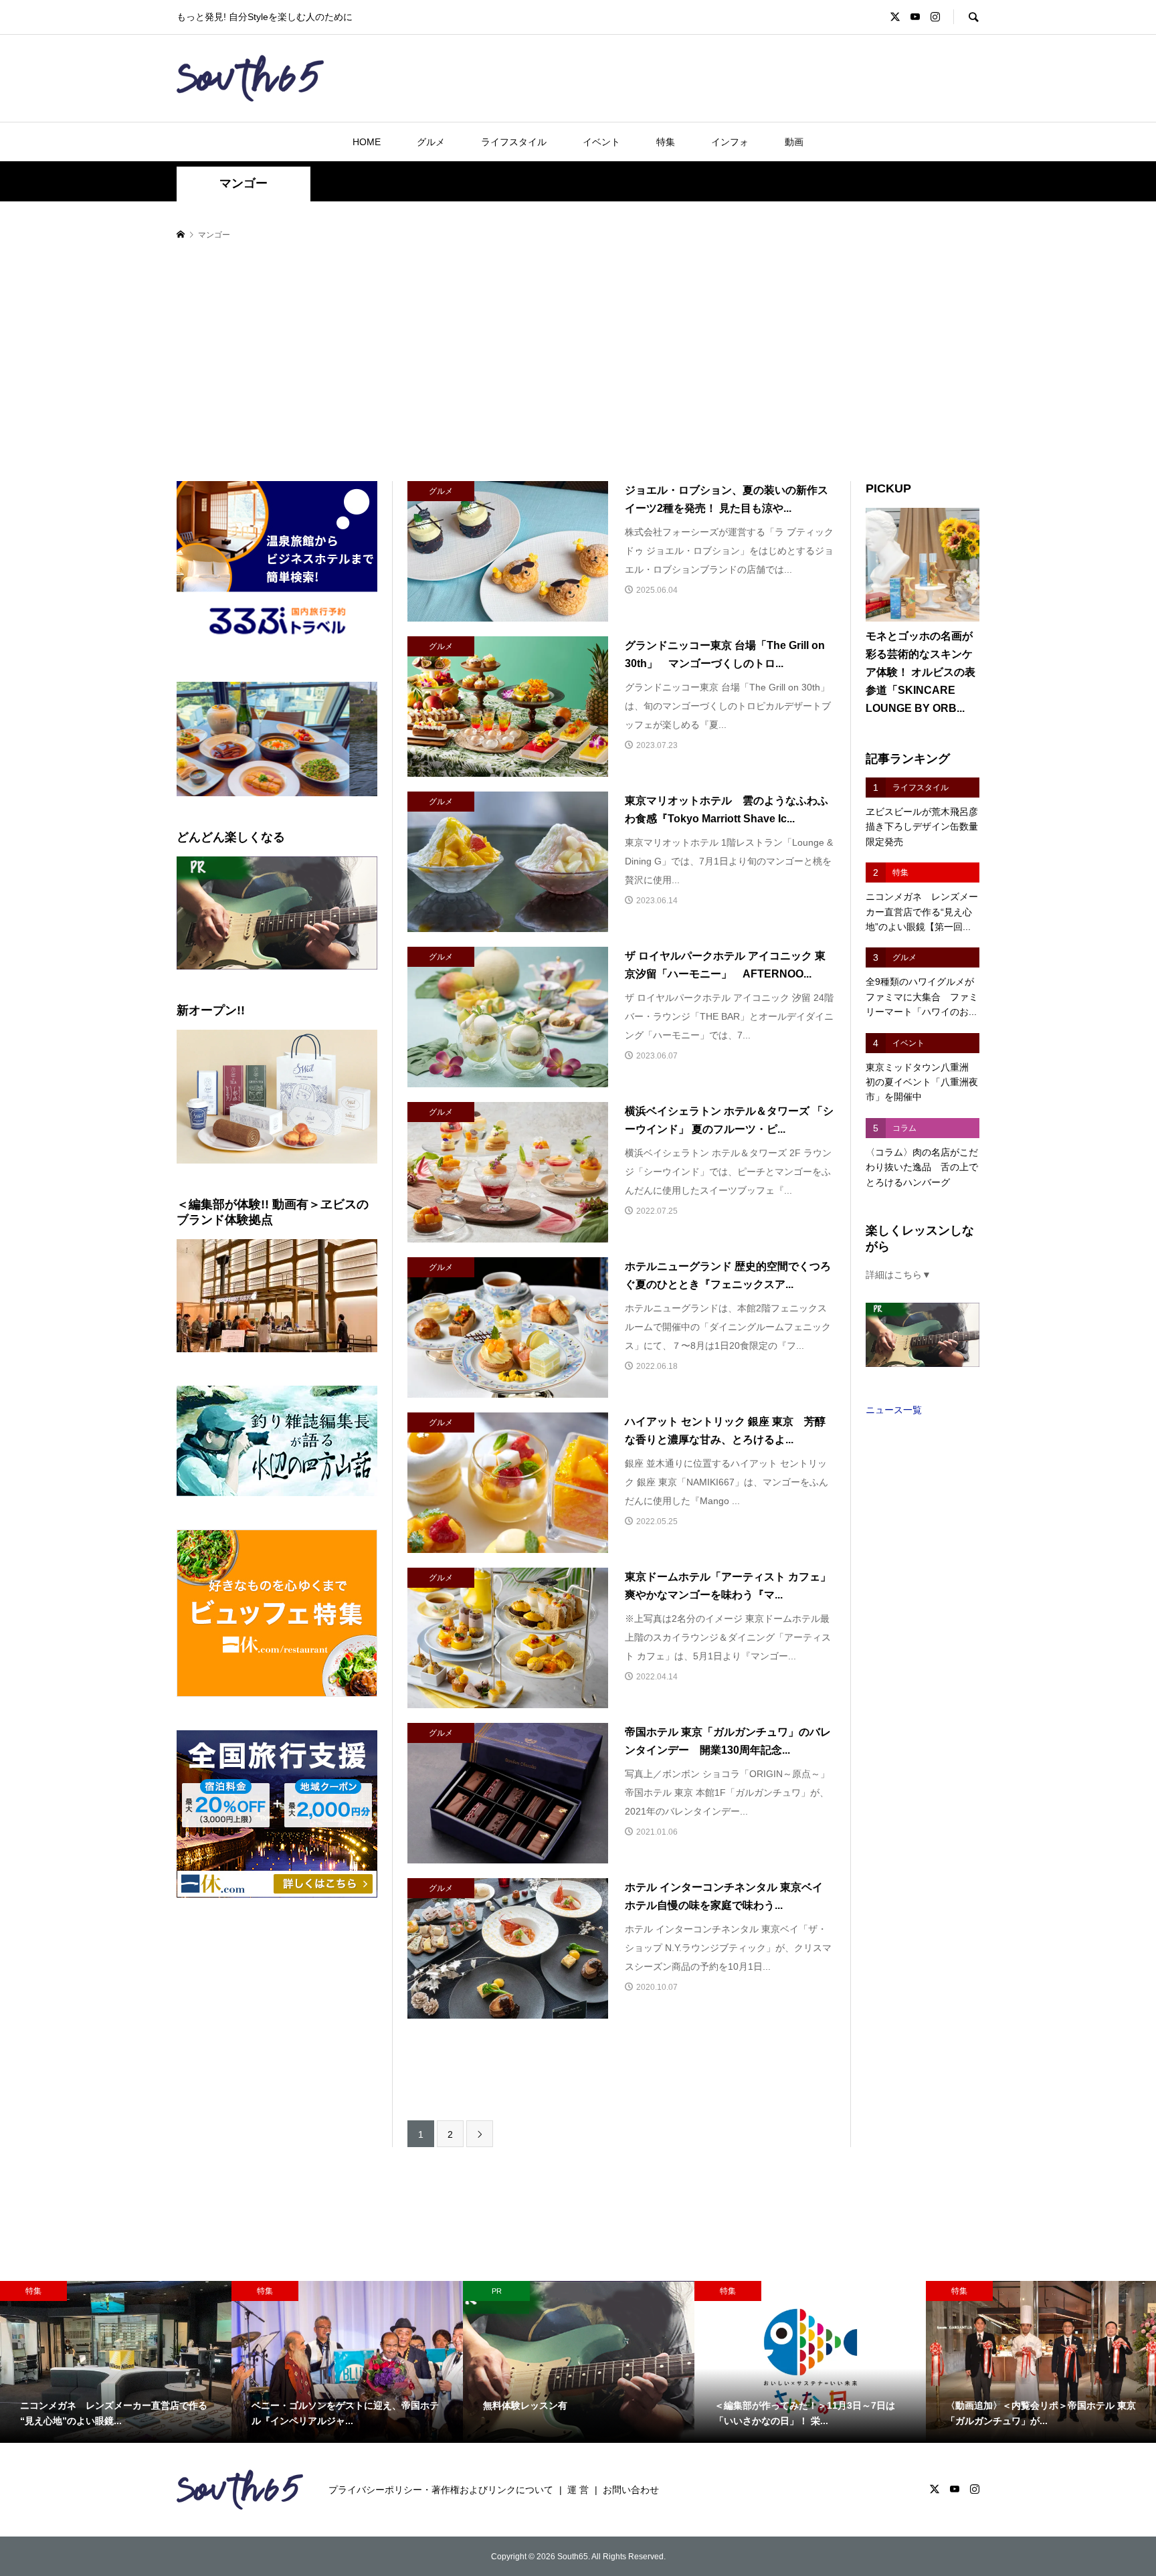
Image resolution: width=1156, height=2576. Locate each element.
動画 (794, 142)
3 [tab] (216, 802)
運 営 (578, 2490)
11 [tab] (339, 802)
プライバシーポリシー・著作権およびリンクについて (441, 2490)
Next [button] (362, 739)
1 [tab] (185, 802)
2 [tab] (200, 802)
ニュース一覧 (894, 1410)
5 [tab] (247, 802)
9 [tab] (308, 802)
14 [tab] (270, 810)
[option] (116, 2362)
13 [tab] (370, 802)
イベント (601, 142)
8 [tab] (293, 802)
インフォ (730, 142)
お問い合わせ (631, 2490)
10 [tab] (324, 802)
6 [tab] (262, 802)
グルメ (431, 142)
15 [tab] (285, 810)
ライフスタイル (514, 142)
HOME (367, 142)
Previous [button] (192, 739)
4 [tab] (231, 802)
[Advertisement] (578, 362)
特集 (666, 142)
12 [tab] (355, 802)
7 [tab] (277, 802)
